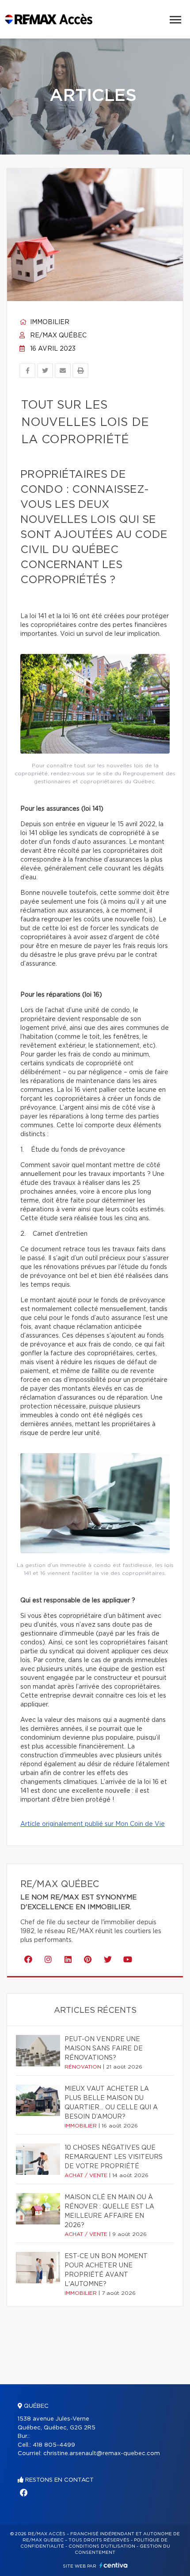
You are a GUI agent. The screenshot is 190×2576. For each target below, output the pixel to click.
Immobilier (49, 322)
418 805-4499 (54, 2445)
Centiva (114, 2565)
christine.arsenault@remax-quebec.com (102, 2454)
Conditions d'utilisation (102, 2546)
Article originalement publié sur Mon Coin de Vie (93, 1824)
